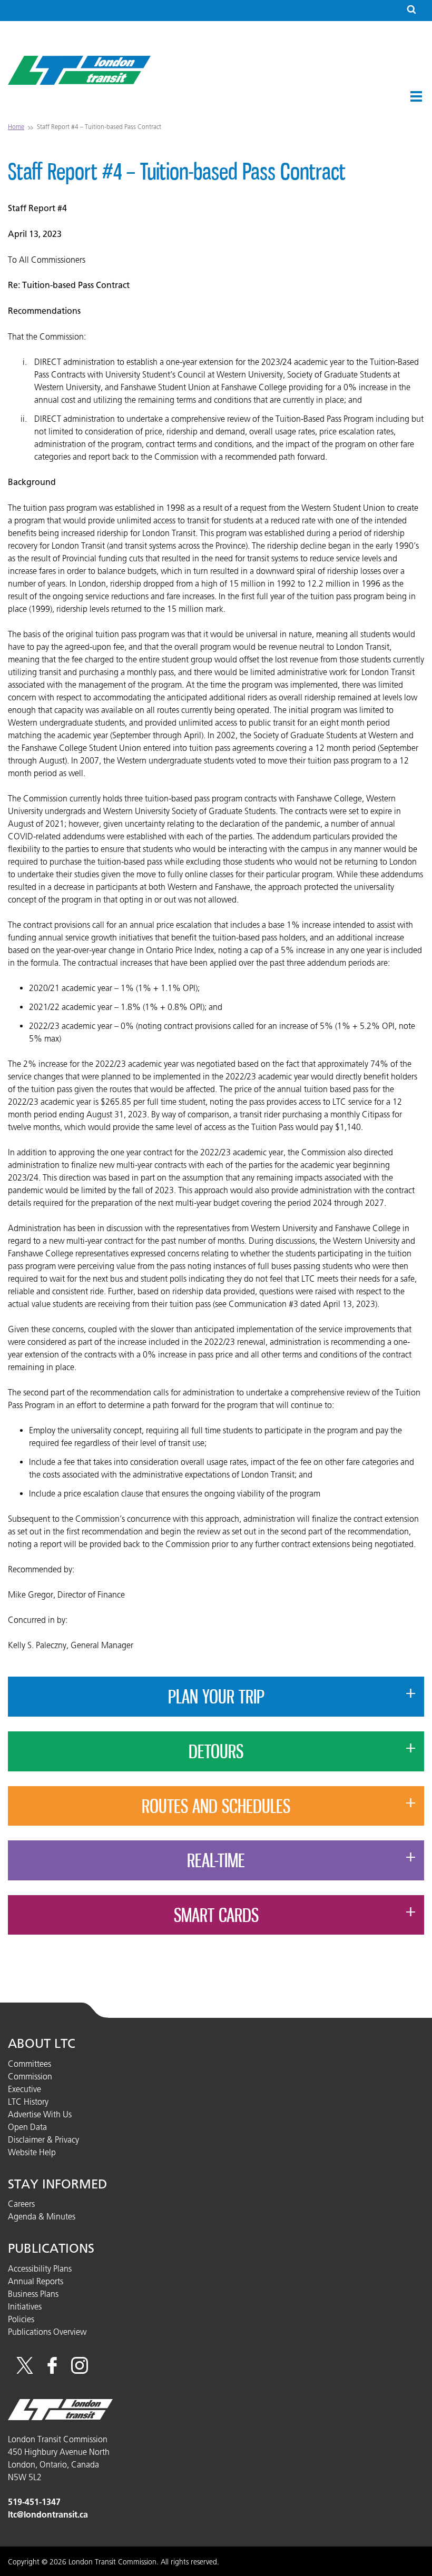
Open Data (27, 2127)
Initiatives (25, 2306)
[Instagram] (80, 2371)
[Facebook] (52, 2371)
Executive (24, 2089)
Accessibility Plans (40, 2268)
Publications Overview (47, 2332)
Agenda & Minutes (42, 2216)
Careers (21, 2204)
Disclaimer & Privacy (43, 2139)
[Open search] (411, 10)
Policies (21, 2319)
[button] (416, 96)
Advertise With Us (40, 2114)
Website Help (32, 2152)
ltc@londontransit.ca (48, 2515)
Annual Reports (36, 2281)
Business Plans (33, 2294)
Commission (30, 2076)
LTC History (28, 2102)
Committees (30, 2064)
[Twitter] (25, 2371)
